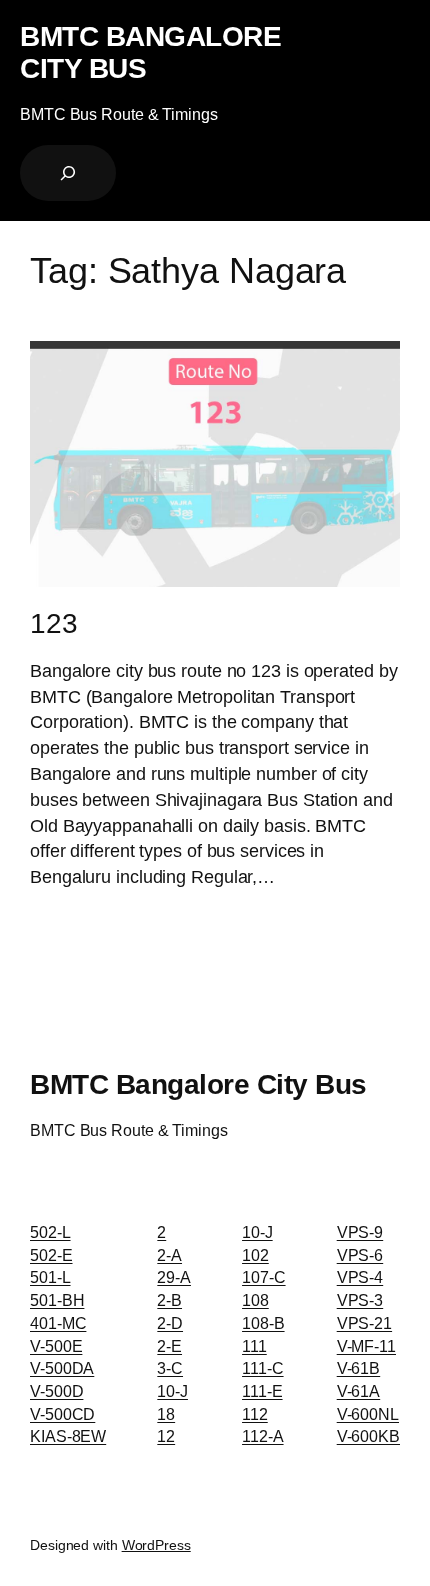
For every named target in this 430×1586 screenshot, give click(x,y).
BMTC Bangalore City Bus (150, 52)
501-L (50, 1277)
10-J (172, 1391)
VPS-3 (360, 1300)
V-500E (56, 1346)
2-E (169, 1346)
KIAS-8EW (68, 1436)
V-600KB (368, 1436)
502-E (51, 1255)
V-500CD (62, 1414)
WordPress (156, 1545)
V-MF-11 (366, 1346)
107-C (264, 1277)
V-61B (359, 1368)
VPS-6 (360, 1255)
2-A (169, 1255)
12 (166, 1436)
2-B (169, 1300)
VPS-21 (364, 1323)
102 (255, 1255)
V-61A (359, 1391)
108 (255, 1300)
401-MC (58, 1323)
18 (166, 1414)
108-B (263, 1323)
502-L (50, 1232)
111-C (263, 1368)
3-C (170, 1368)
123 (54, 623)
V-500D (56, 1391)
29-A (174, 1277)
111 (254, 1346)
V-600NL (368, 1414)
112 (255, 1414)
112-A (263, 1436)
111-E (262, 1391)
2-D (170, 1323)
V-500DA (62, 1368)
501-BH (57, 1300)
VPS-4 (360, 1277)
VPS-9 (360, 1232)
